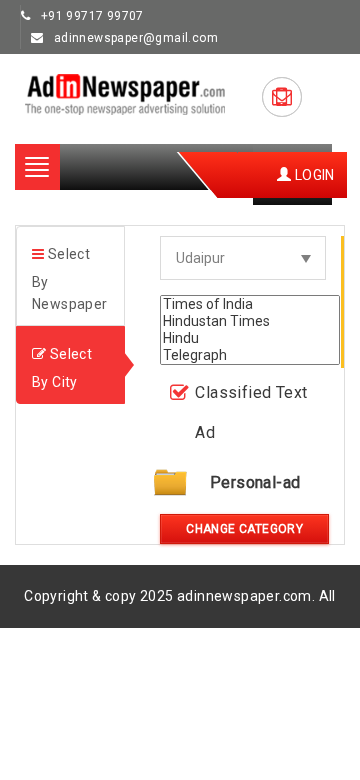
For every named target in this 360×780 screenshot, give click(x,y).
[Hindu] (250, 338)
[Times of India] (250, 304)
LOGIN (312, 175)
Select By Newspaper (70, 279)
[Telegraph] (250, 355)
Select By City (62, 368)
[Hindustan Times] (250, 321)
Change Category (244, 529)
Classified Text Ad (251, 412)
